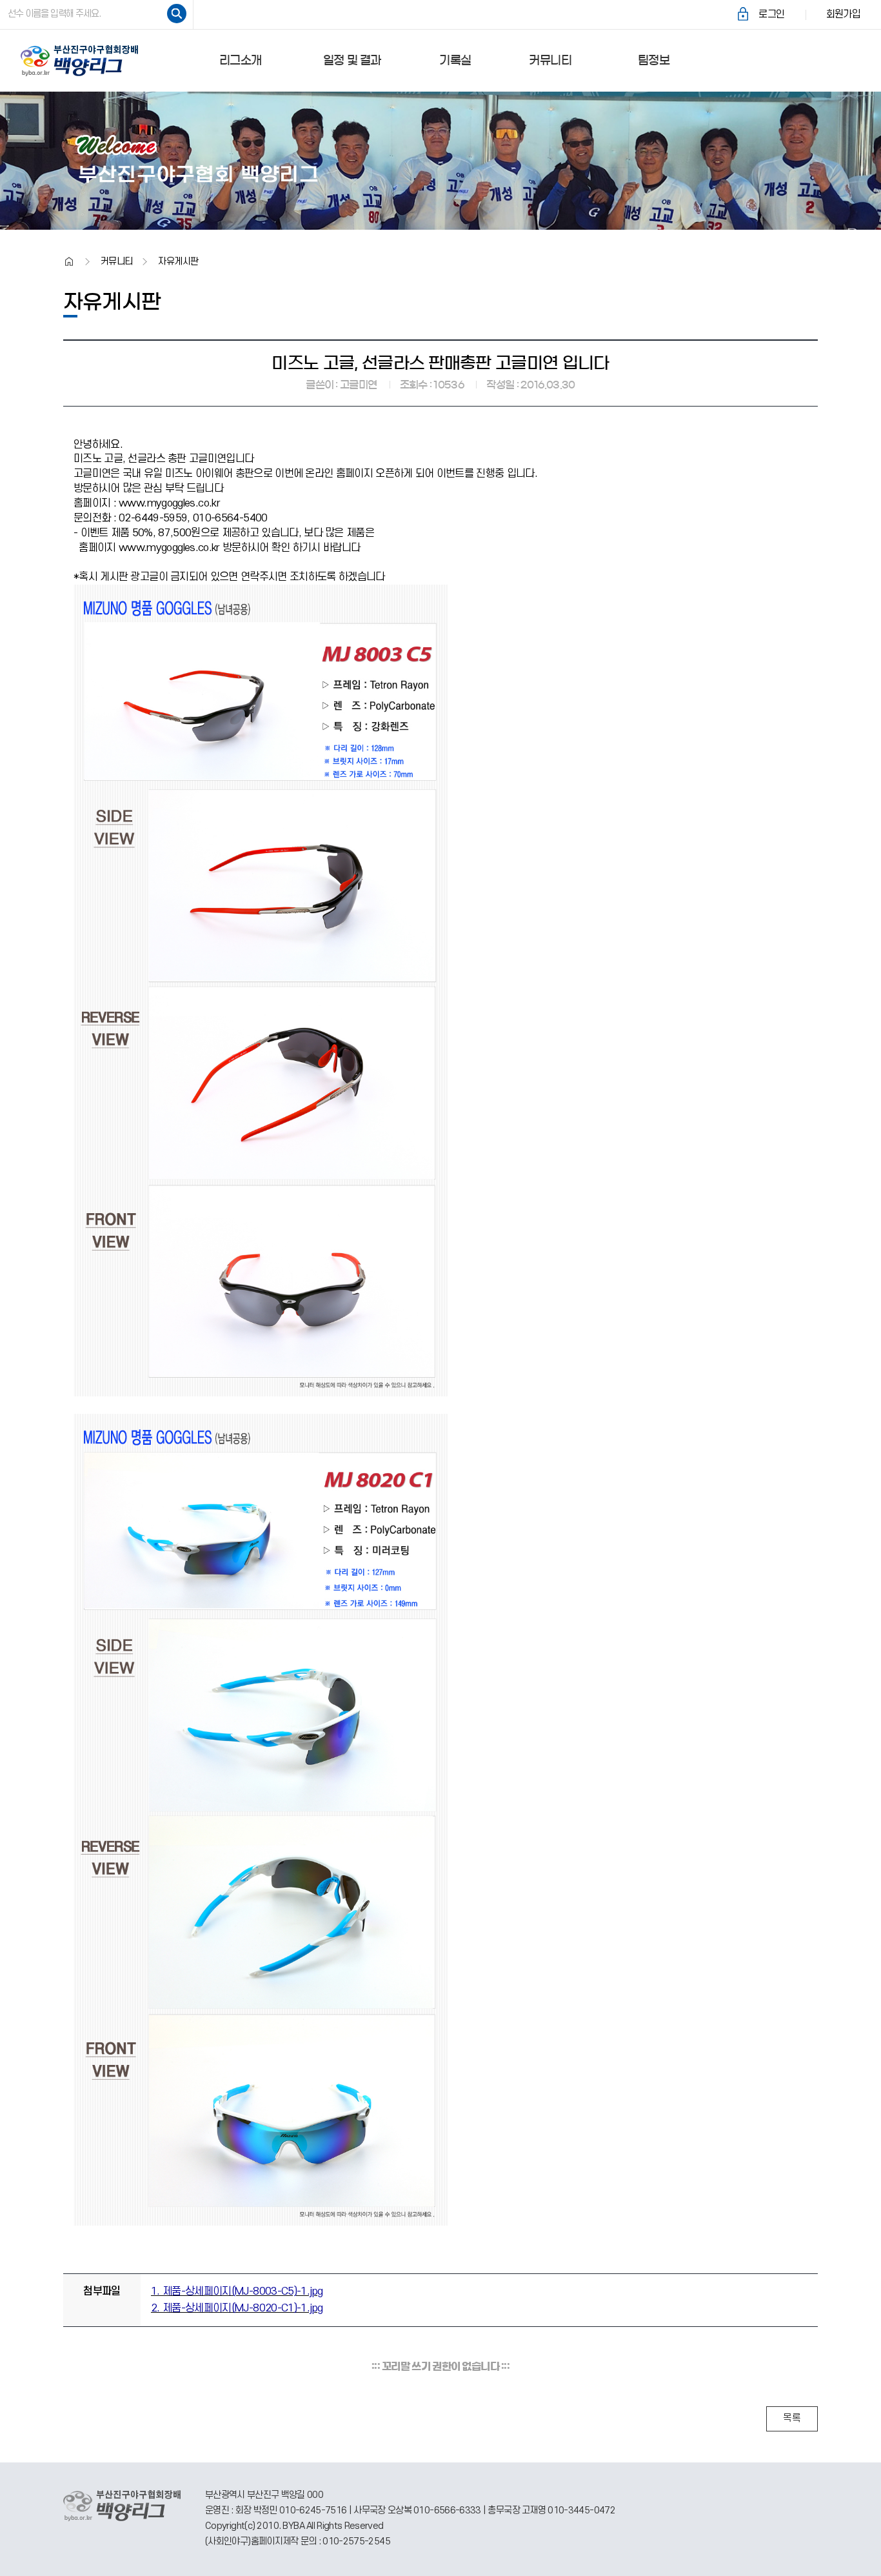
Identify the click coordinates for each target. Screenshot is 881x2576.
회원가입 (843, 14)
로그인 (771, 14)
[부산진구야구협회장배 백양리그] (85, 61)
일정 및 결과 (352, 61)
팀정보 (654, 61)
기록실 (455, 61)
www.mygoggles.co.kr (169, 503)
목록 (792, 2418)
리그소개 (240, 61)
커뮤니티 (550, 61)
